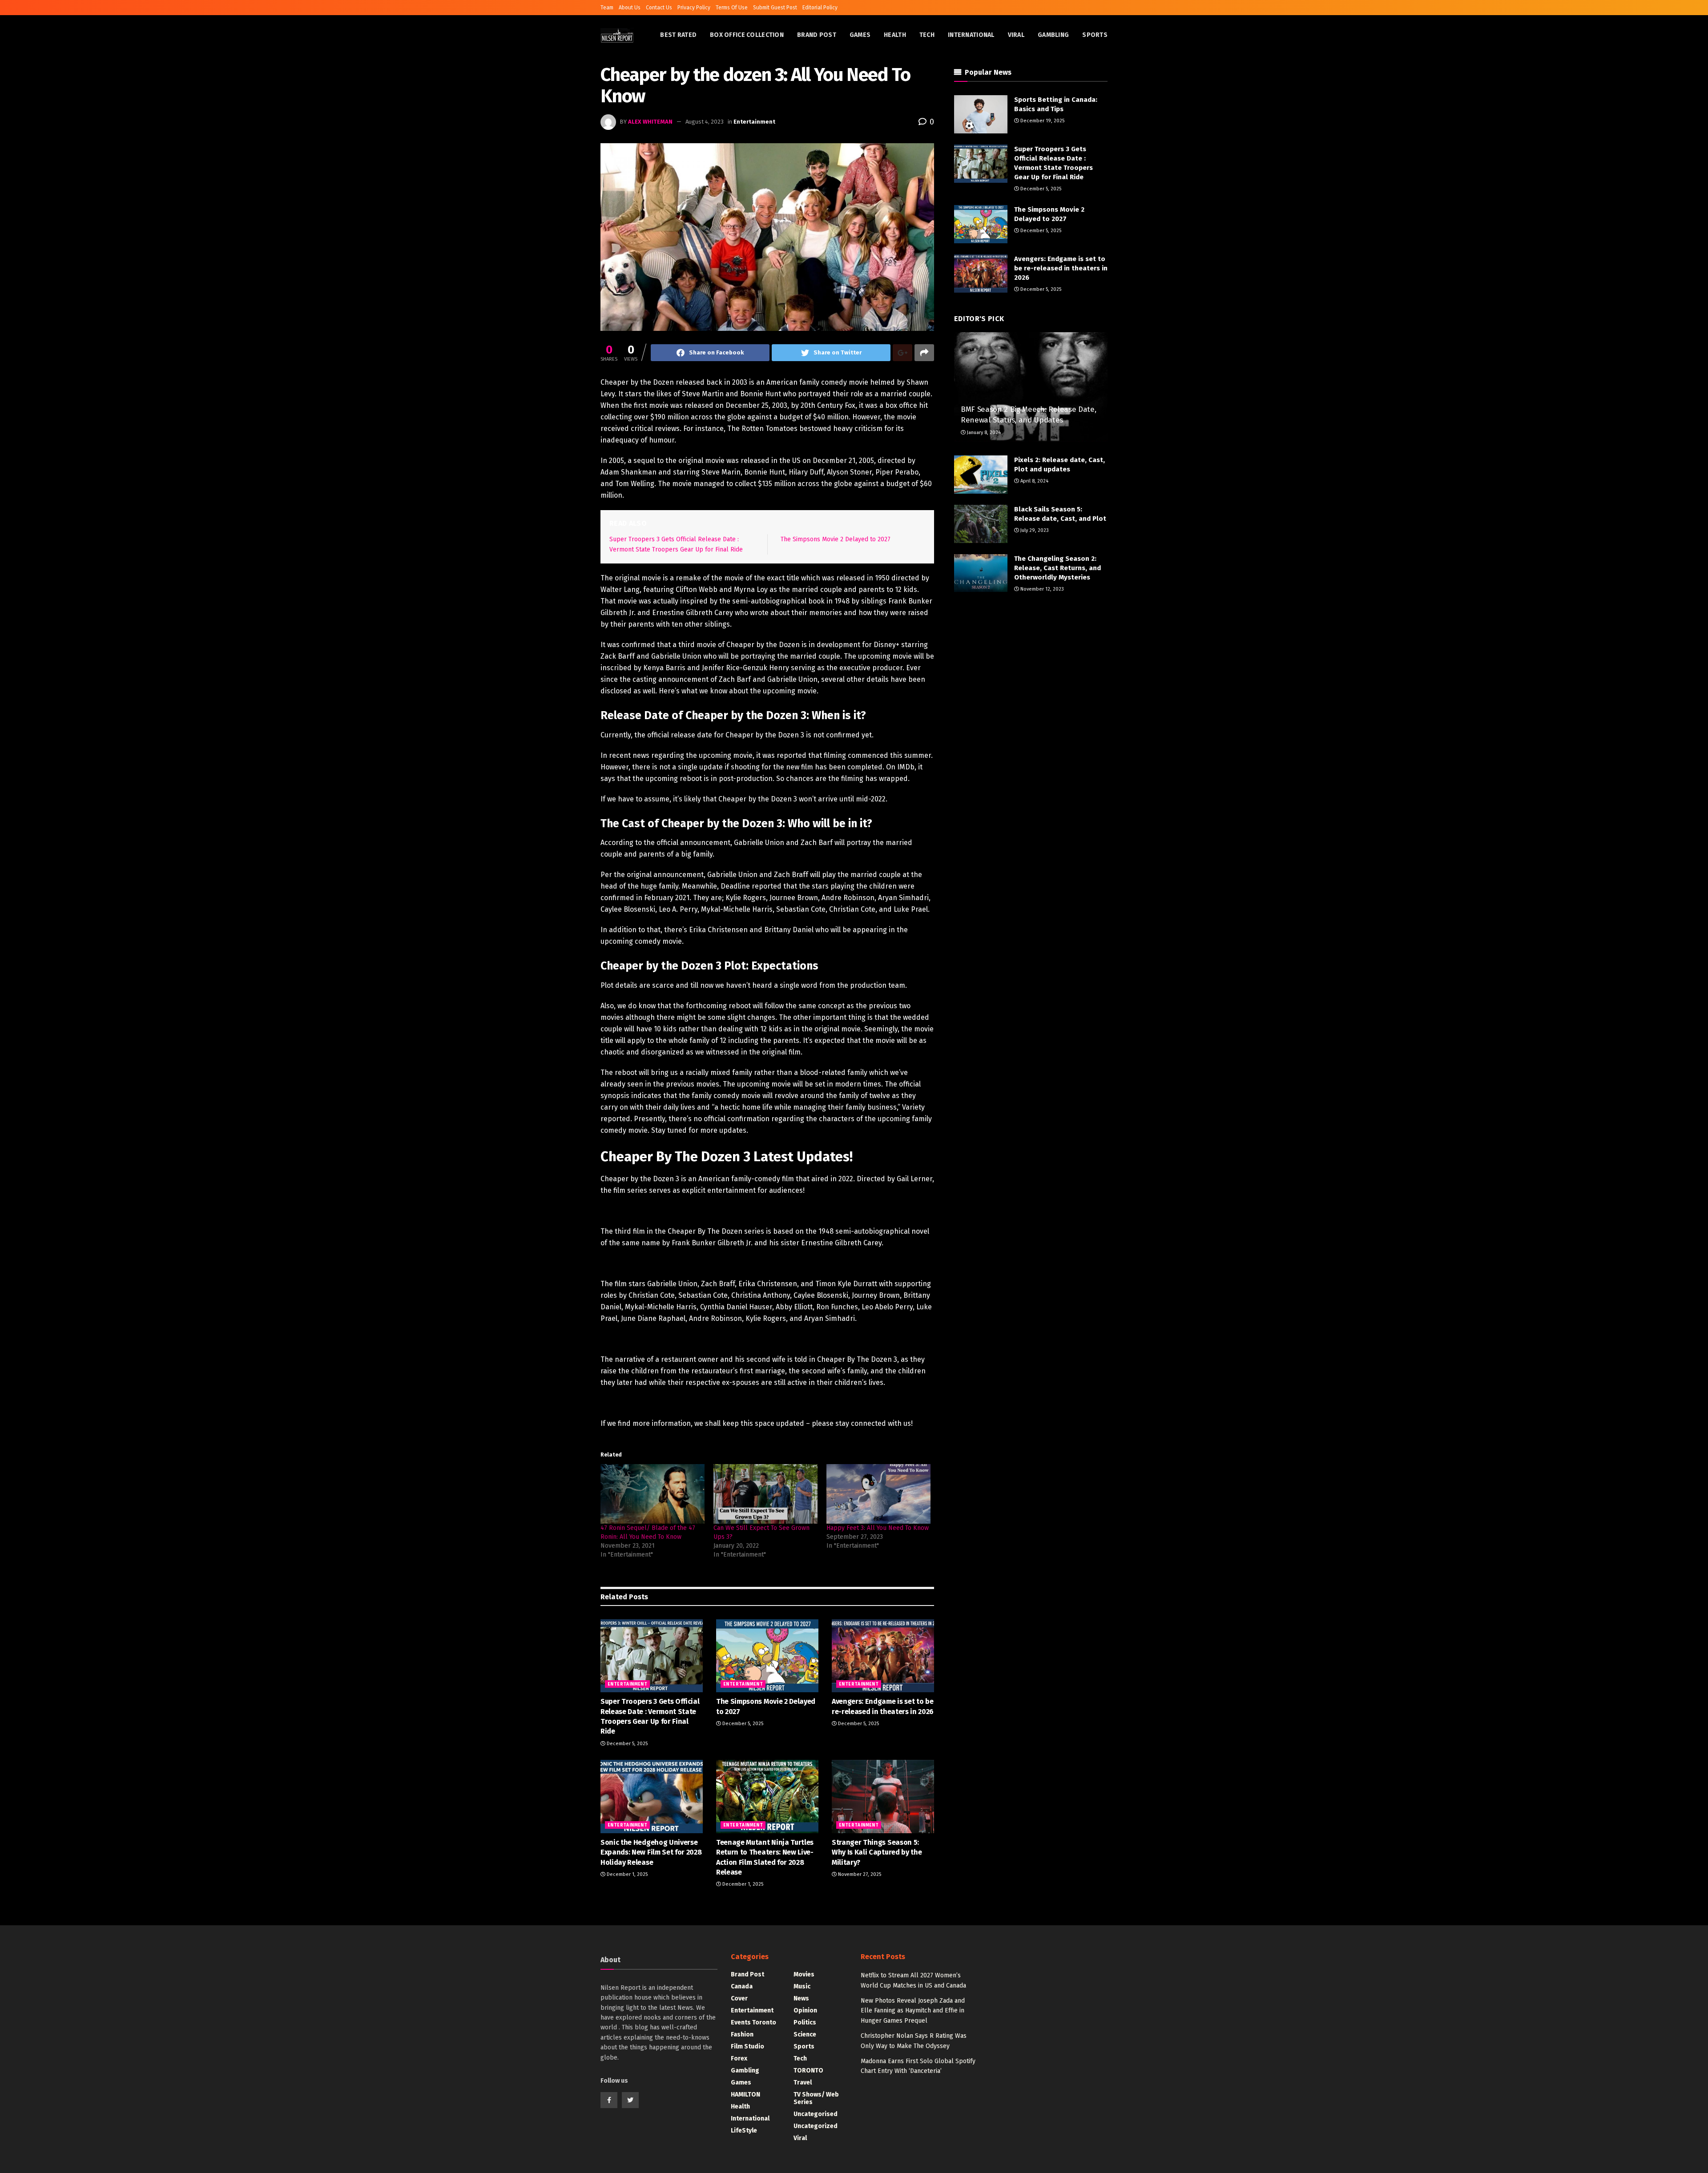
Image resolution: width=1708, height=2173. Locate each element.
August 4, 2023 (705, 122)
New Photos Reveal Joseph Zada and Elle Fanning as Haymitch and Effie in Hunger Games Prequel (913, 2011)
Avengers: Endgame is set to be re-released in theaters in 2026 (1061, 268)
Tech (927, 35)
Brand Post (817, 35)
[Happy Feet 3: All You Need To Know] (878, 1494)
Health (895, 35)
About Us (630, 8)
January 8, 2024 (983, 433)
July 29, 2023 (1034, 530)
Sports (1095, 35)
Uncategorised (816, 2114)
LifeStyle (744, 2131)
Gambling (1053, 35)
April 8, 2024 (1034, 481)
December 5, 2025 (626, 1744)
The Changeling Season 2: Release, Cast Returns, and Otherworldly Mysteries (1057, 568)
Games (860, 35)
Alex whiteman (650, 122)
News (801, 1998)
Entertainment (754, 122)
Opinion (805, 2010)
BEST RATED (678, 35)
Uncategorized (816, 2126)
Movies (804, 1974)
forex (739, 2058)
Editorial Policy (820, 8)
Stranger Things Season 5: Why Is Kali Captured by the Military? (877, 1852)
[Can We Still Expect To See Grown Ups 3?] (765, 1494)
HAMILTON (745, 2095)
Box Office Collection (747, 35)
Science (805, 2034)
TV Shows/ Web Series (816, 2098)
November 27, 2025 (859, 1874)
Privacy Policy (694, 8)
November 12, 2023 (1041, 589)
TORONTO (808, 2070)
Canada (742, 1986)
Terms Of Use (732, 8)
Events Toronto (753, 2022)
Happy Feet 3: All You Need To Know (878, 1528)
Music (802, 1986)
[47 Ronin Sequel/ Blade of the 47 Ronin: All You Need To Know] (653, 1494)
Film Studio (747, 2046)
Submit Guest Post (775, 8)
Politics (805, 2022)
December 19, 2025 (1042, 121)
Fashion (742, 2034)
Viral (1016, 35)
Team (607, 8)
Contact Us (659, 8)
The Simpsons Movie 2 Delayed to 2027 (836, 539)
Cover (739, 1998)
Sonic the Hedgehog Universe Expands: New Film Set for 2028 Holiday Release (651, 1852)
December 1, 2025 (626, 1874)
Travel (803, 2082)
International (971, 35)
